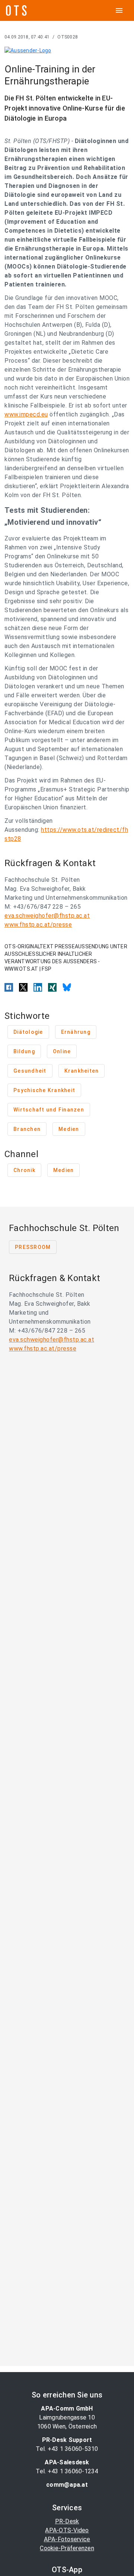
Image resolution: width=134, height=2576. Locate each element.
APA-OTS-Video (67, 2530)
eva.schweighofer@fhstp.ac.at (47, 916)
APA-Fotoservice (67, 2539)
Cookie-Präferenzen (67, 2548)
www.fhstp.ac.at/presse (38, 925)
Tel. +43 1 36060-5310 (67, 2449)
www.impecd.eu (26, 414)
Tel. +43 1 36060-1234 (67, 2471)
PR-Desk (67, 2521)
